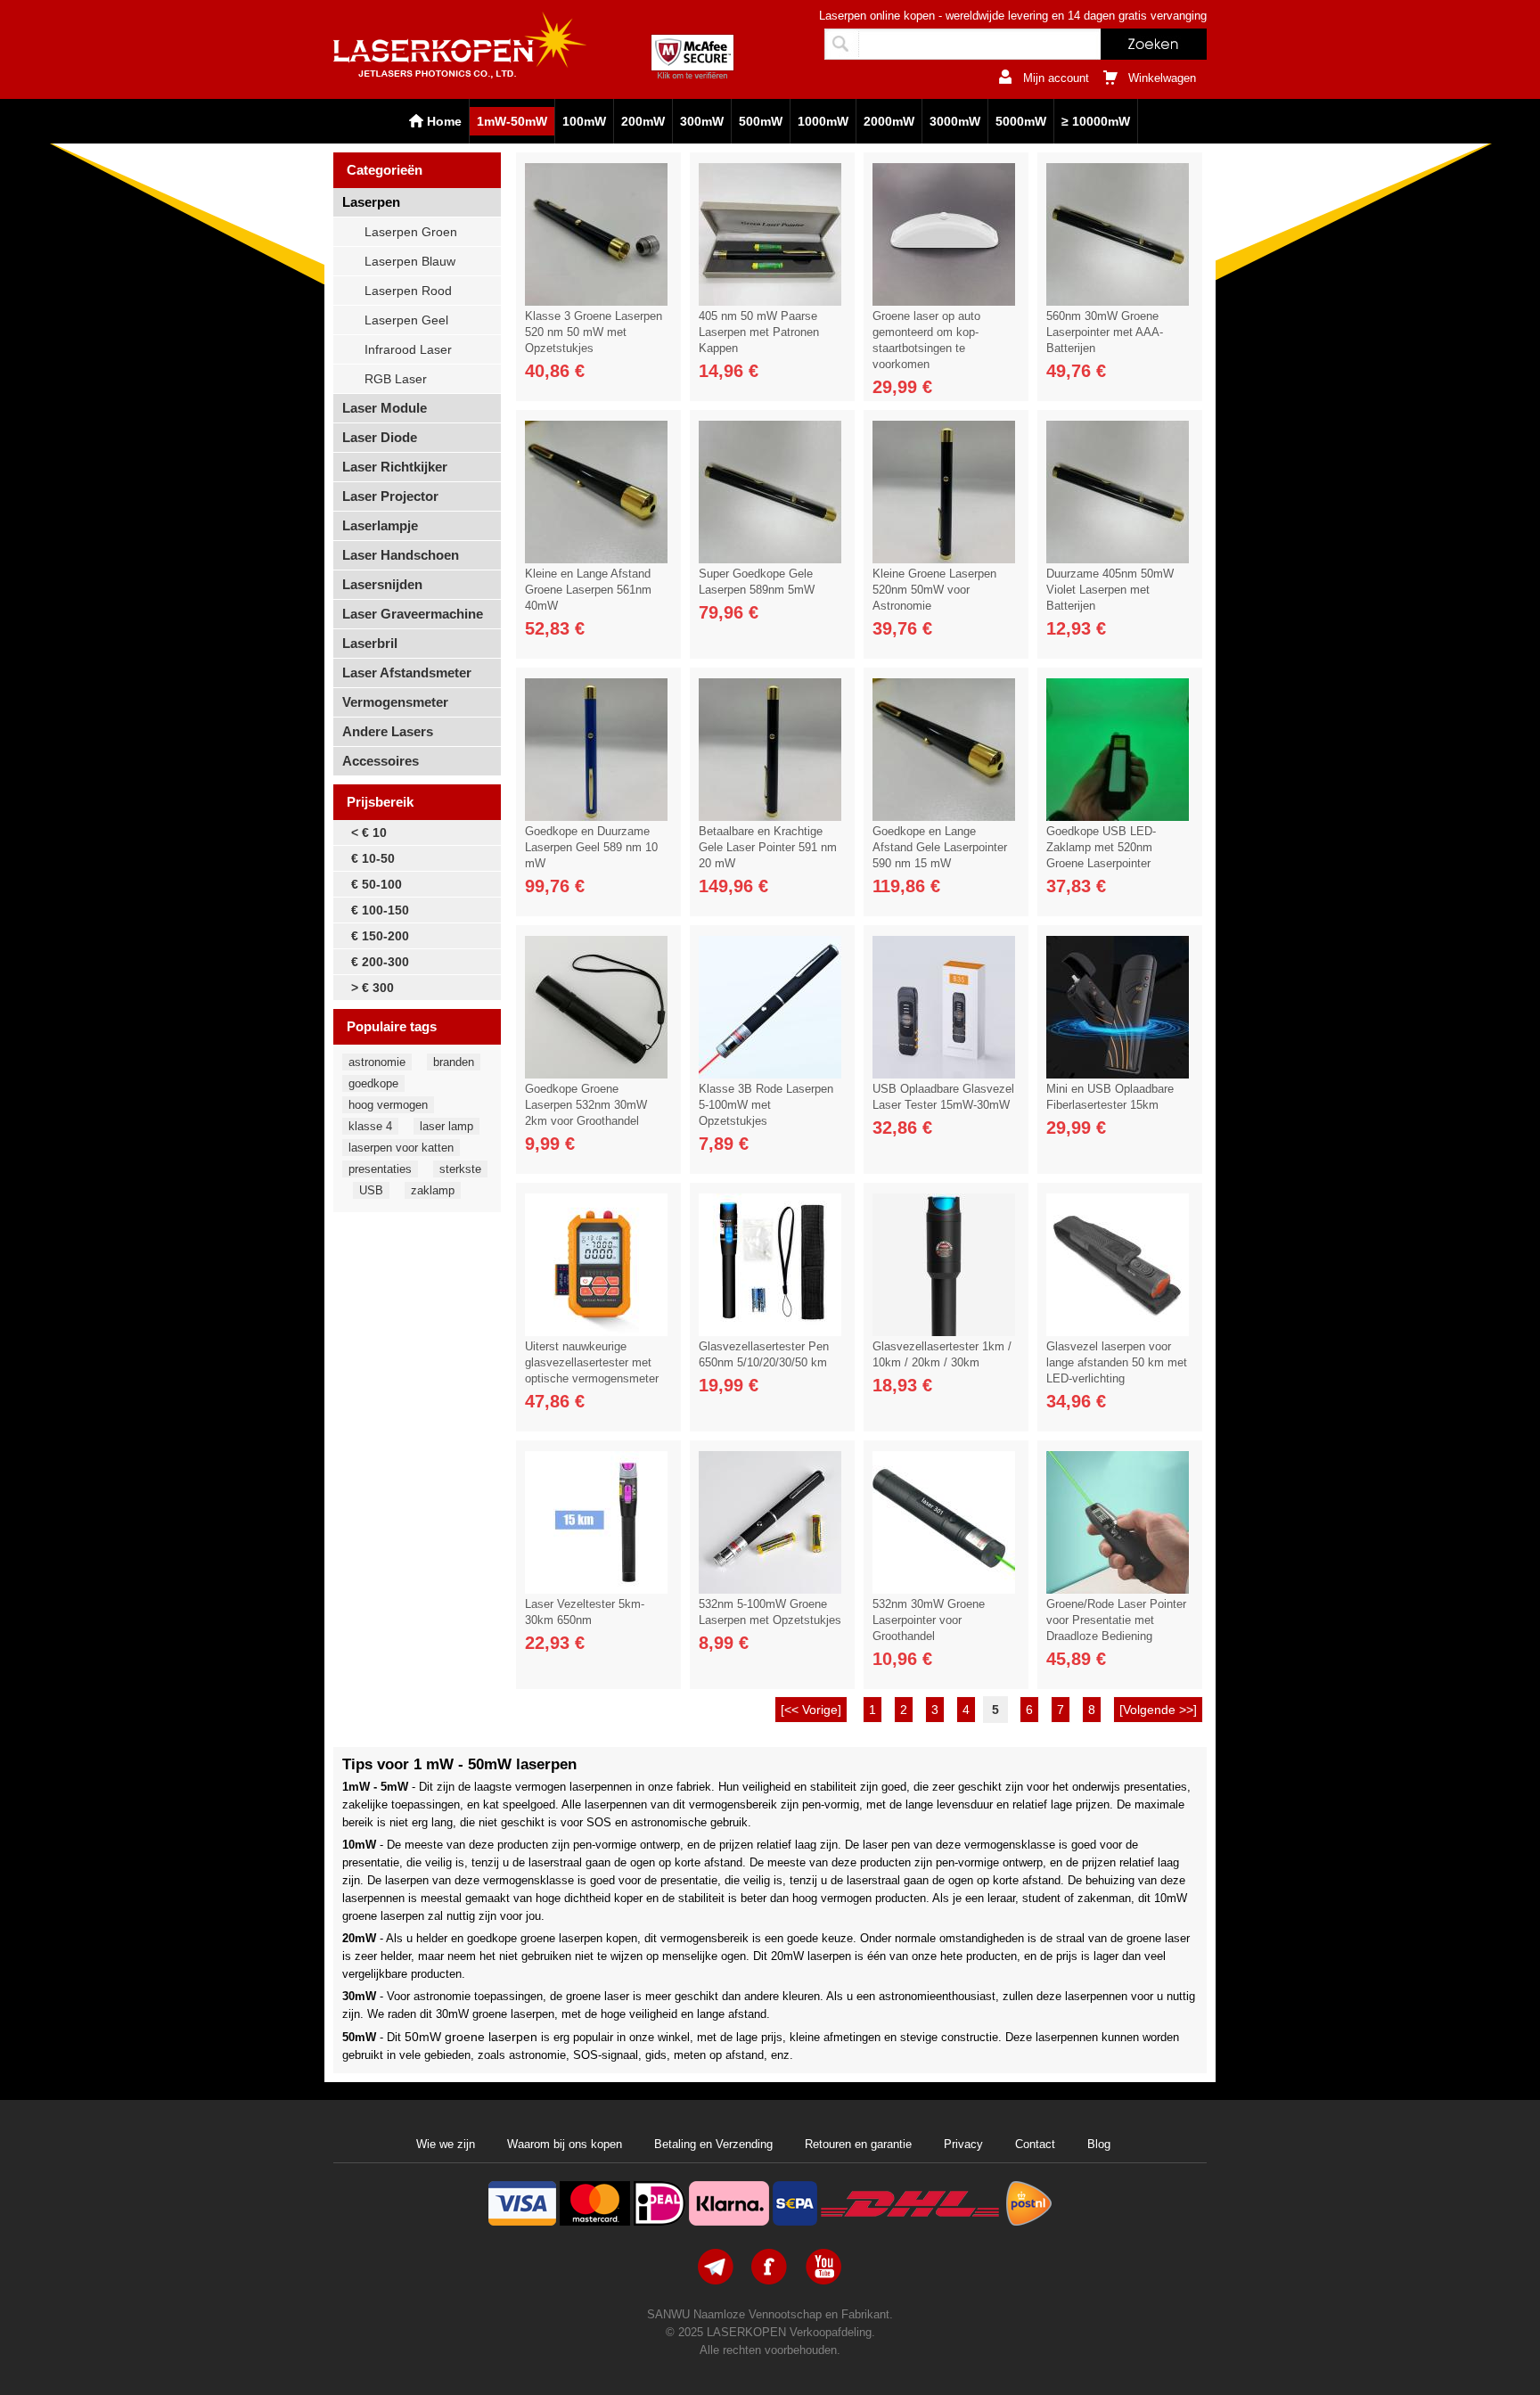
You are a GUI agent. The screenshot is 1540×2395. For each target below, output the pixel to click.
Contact (1035, 2144)
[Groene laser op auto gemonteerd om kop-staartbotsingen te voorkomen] (944, 301)
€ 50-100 (377, 884)
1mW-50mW (512, 121)
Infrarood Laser (408, 349)
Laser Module (385, 408)
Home (444, 121)
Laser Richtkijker (395, 467)
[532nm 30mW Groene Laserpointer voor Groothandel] (944, 1589)
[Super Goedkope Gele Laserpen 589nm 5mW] (770, 559)
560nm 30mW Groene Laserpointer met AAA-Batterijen (1105, 332)
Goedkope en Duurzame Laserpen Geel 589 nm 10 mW (591, 847)
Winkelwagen (1162, 78)
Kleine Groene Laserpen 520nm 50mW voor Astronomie (934, 590)
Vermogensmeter (395, 702)
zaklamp (433, 1190)
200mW (643, 121)
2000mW (889, 121)
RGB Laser (396, 379)
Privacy (963, 2144)
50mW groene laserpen (471, 2037)
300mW (702, 121)
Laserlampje (380, 525)
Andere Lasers (388, 731)
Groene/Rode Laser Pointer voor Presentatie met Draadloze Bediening (1116, 1620)
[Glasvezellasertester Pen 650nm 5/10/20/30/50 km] (770, 1332)
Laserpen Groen (411, 232)
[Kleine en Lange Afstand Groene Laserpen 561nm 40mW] (596, 559)
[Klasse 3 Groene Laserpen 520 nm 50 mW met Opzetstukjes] (596, 301)
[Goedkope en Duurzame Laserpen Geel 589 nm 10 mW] (596, 816)
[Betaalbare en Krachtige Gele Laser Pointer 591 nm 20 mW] (770, 816)
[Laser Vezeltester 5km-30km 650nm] (596, 1589)
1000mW (823, 121)
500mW (761, 121)
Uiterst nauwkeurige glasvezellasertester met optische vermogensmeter (592, 1362)
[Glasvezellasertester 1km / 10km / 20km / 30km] (944, 1332)
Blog (1099, 2144)
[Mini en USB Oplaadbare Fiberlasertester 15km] (1118, 1074)
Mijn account (1056, 78)
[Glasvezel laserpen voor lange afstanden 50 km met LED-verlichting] (1118, 1332)
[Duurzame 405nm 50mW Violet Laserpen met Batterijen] (1118, 559)
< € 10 (369, 833)
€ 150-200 (380, 936)
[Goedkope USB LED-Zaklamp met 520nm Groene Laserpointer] (1118, 816)
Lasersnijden (382, 584)
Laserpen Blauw (410, 261)
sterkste (460, 1169)
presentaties (380, 1169)
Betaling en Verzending (713, 2144)
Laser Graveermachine (413, 614)
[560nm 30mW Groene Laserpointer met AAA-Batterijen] (1118, 301)
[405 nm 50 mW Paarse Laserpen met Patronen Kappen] (770, 301)
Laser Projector (390, 496)
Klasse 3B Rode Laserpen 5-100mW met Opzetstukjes (766, 1105)
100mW (584, 121)
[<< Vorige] (811, 1710)
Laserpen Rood (408, 291)
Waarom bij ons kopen (565, 2144)
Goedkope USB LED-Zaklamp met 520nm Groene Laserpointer (1101, 847)
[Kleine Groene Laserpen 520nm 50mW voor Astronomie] (944, 559)
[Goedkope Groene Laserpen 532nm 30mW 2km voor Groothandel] (596, 1074)
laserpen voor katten (401, 1148)
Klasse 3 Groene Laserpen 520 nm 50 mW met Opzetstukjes (594, 332)
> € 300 (373, 988)
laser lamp (446, 1126)
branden (454, 1062)
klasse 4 (370, 1126)
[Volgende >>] (1158, 1710)
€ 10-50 (373, 858)
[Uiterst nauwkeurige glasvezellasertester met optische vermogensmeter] (596, 1332)
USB (371, 1190)
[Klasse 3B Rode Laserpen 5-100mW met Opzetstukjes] (770, 1074)
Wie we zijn (446, 2144)
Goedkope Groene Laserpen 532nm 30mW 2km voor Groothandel (586, 1105)
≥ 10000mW (1096, 121)
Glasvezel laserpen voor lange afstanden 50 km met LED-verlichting (1117, 1362)
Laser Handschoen (401, 555)
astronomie (377, 1062)
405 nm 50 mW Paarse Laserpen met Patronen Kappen (759, 332)
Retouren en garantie (858, 2144)
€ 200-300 (380, 962)
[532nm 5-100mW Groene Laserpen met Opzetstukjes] (770, 1589)
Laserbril (370, 643)
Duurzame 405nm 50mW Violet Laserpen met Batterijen (1110, 590)
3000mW (955, 121)
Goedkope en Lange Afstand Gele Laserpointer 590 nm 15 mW (940, 847)
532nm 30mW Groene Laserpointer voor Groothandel (929, 1620)
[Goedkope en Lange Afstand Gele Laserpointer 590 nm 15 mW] (944, 816)
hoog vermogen (388, 1105)
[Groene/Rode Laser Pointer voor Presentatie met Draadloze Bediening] (1118, 1589)
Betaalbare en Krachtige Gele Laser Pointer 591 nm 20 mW (768, 847)
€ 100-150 (380, 910)
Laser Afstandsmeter (407, 673)
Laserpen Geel (406, 320)
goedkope (373, 1083)
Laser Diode (380, 437)
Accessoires (381, 761)
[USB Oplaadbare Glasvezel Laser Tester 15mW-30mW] (944, 1074)
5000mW (1021, 121)
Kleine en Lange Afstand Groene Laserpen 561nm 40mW (588, 590)
